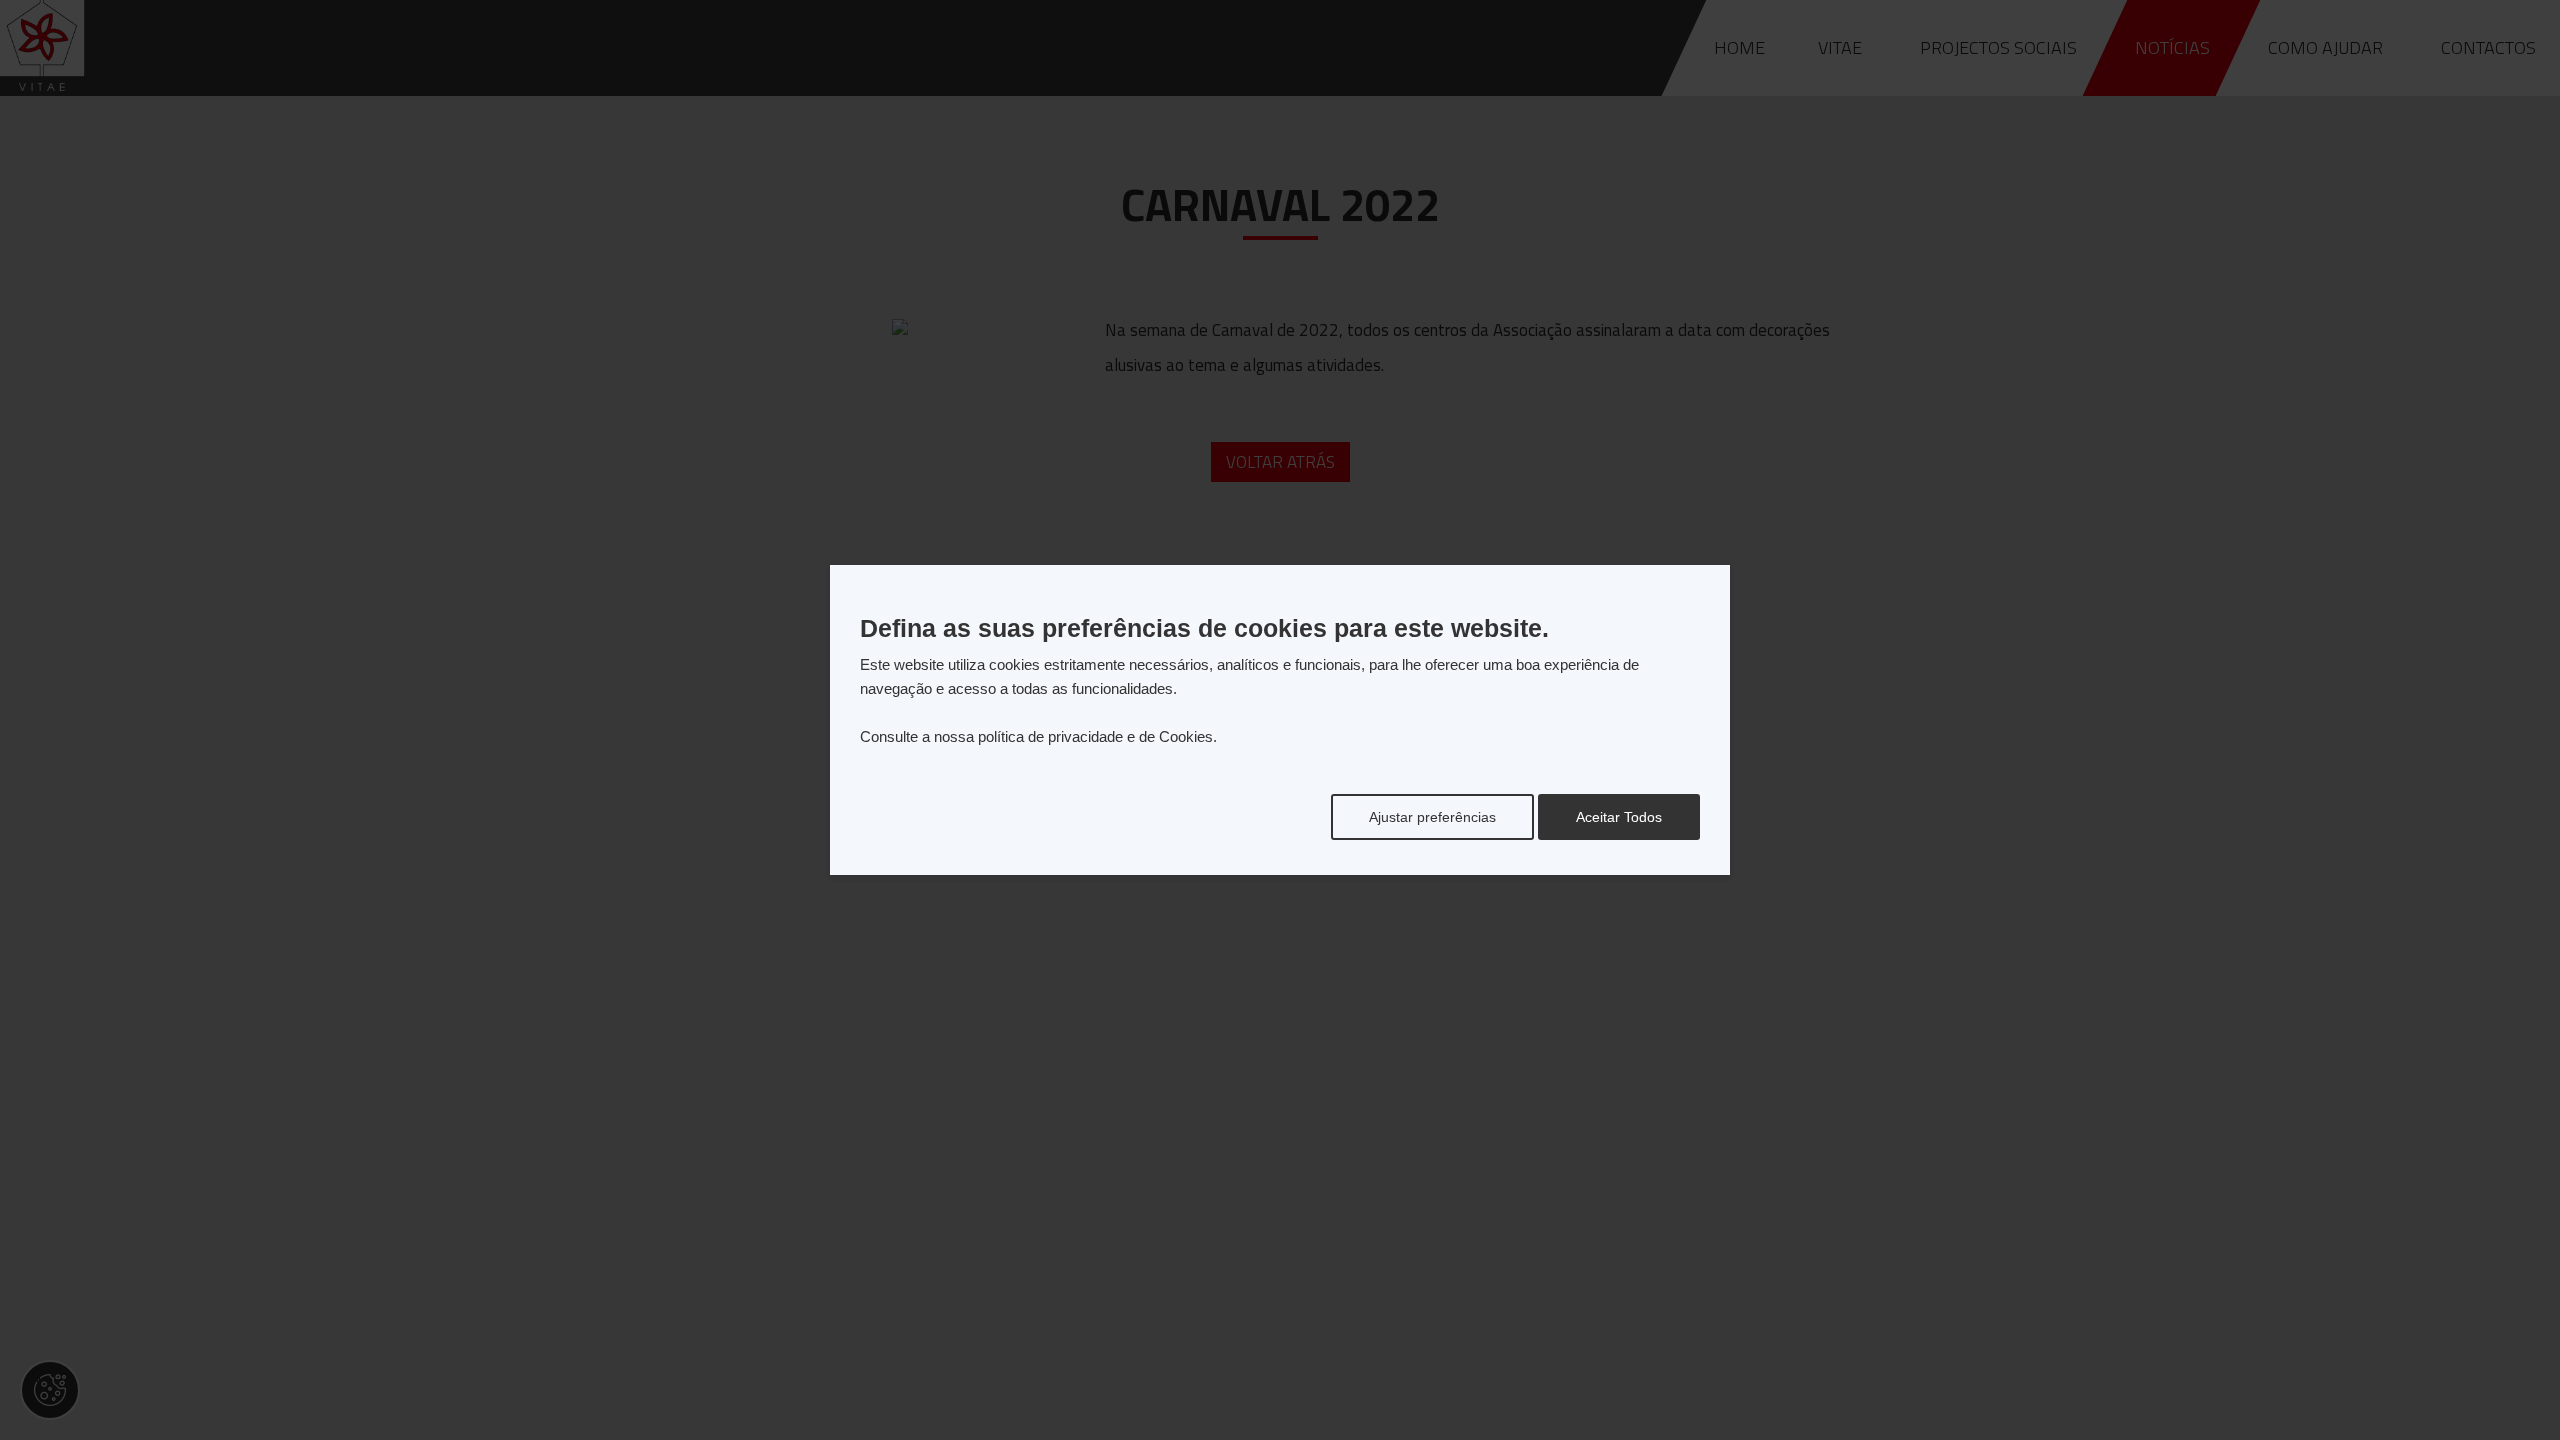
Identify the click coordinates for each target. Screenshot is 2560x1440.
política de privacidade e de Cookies (1095, 736)
